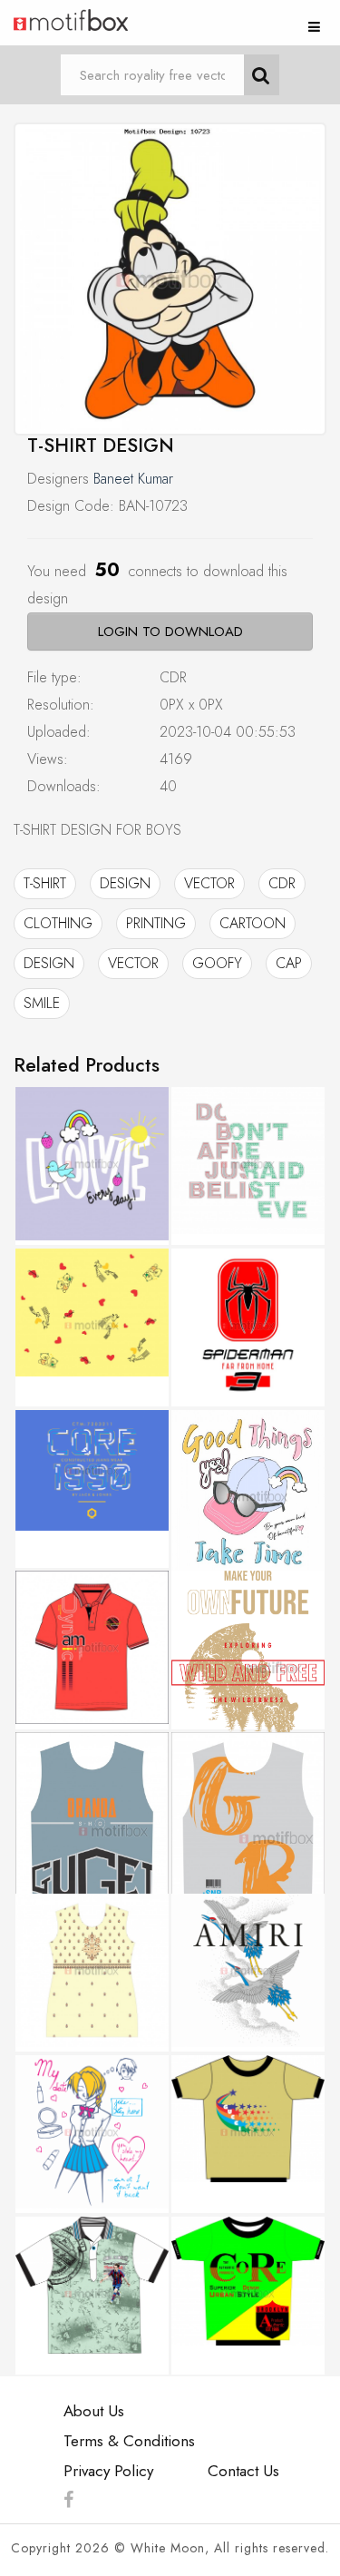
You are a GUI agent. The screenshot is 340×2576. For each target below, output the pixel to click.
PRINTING (156, 923)
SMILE (42, 1003)
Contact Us (243, 2471)
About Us (94, 2411)
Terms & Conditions (129, 2441)
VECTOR (209, 883)
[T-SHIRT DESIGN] (170, 279)
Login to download (170, 632)
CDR (282, 883)
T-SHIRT (45, 883)
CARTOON (253, 923)
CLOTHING (58, 923)
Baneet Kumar (133, 479)
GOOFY (217, 963)
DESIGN (125, 883)
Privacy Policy (108, 2471)
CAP (289, 963)
